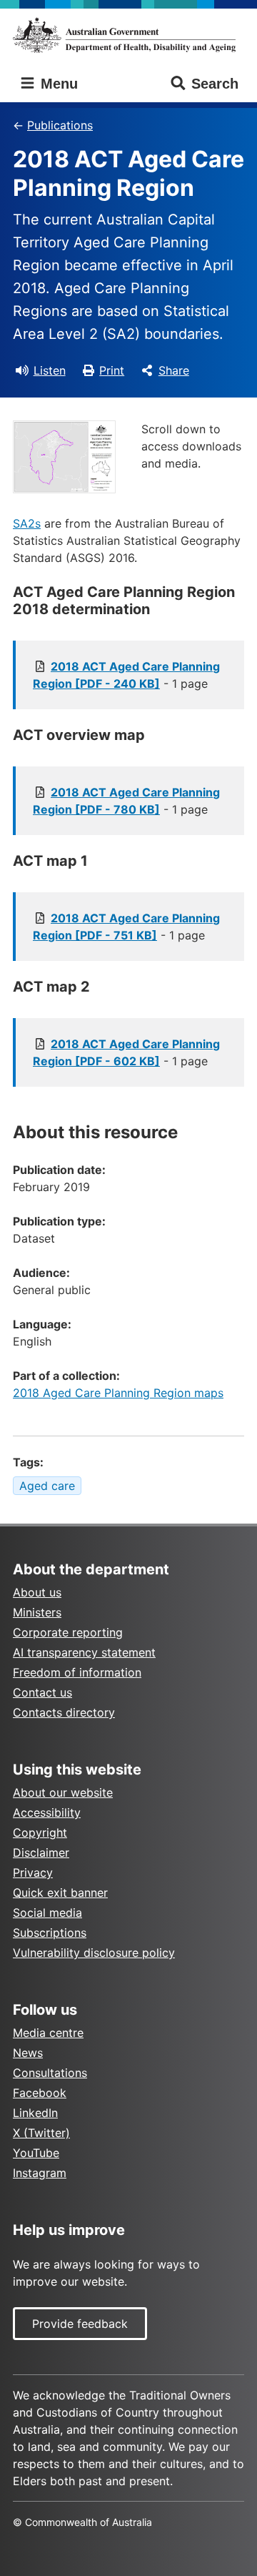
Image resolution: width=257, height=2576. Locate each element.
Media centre (48, 2033)
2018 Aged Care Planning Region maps (118, 1393)
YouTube (36, 2153)
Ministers (37, 1612)
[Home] (128, 35)
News (28, 2053)
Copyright (40, 1832)
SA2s (27, 523)
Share (174, 370)
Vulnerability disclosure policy (94, 1953)
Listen (50, 370)
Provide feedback (80, 2324)
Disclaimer (41, 1852)
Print (112, 370)
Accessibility (47, 1812)
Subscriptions (50, 1933)
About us (37, 1592)
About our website (63, 1792)
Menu (57, 84)
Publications (60, 125)
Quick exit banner (60, 1892)
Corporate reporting (68, 1632)
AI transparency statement (84, 1652)
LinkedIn (35, 2113)
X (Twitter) (41, 2133)
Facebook (40, 2093)
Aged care (47, 1486)
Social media (47, 1913)
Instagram (40, 2173)
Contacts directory (64, 1712)
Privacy (33, 1872)
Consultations (50, 2073)
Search (215, 84)
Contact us (42, 1692)
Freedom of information (77, 1672)
